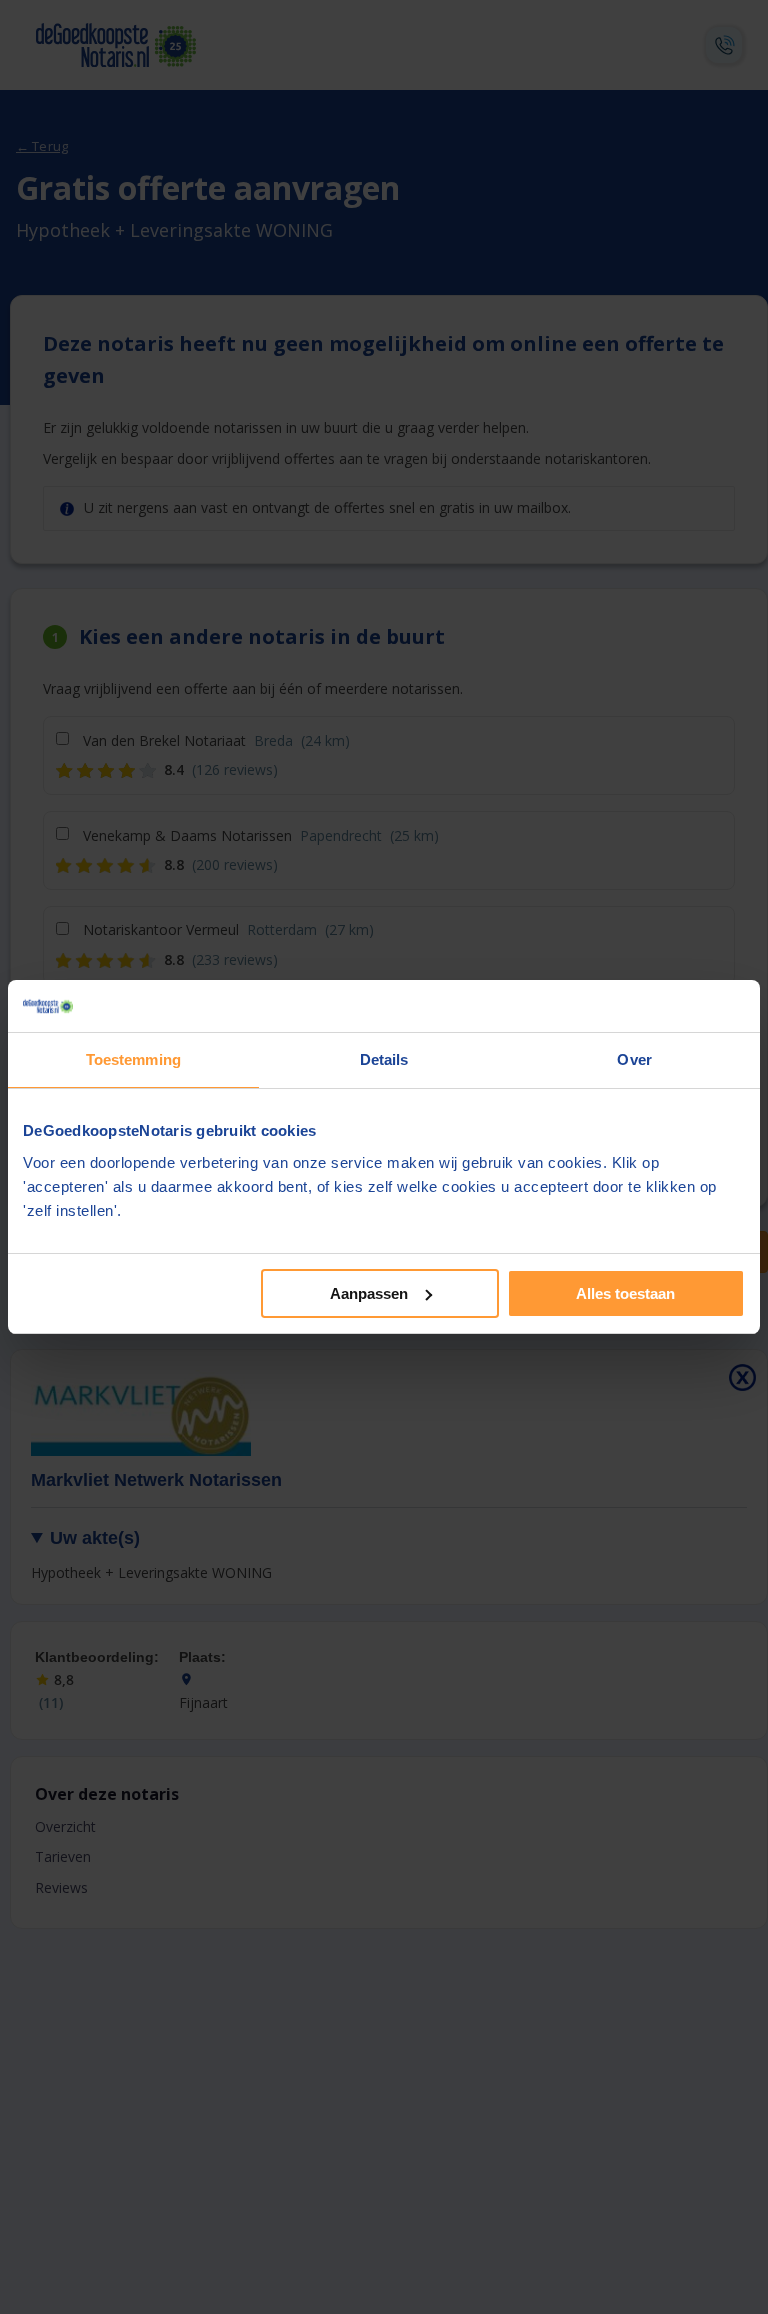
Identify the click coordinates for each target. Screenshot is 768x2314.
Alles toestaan (625, 1293)
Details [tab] (384, 1059)
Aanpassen (369, 1293)
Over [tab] (634, 1059)
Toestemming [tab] (133, 1059)
